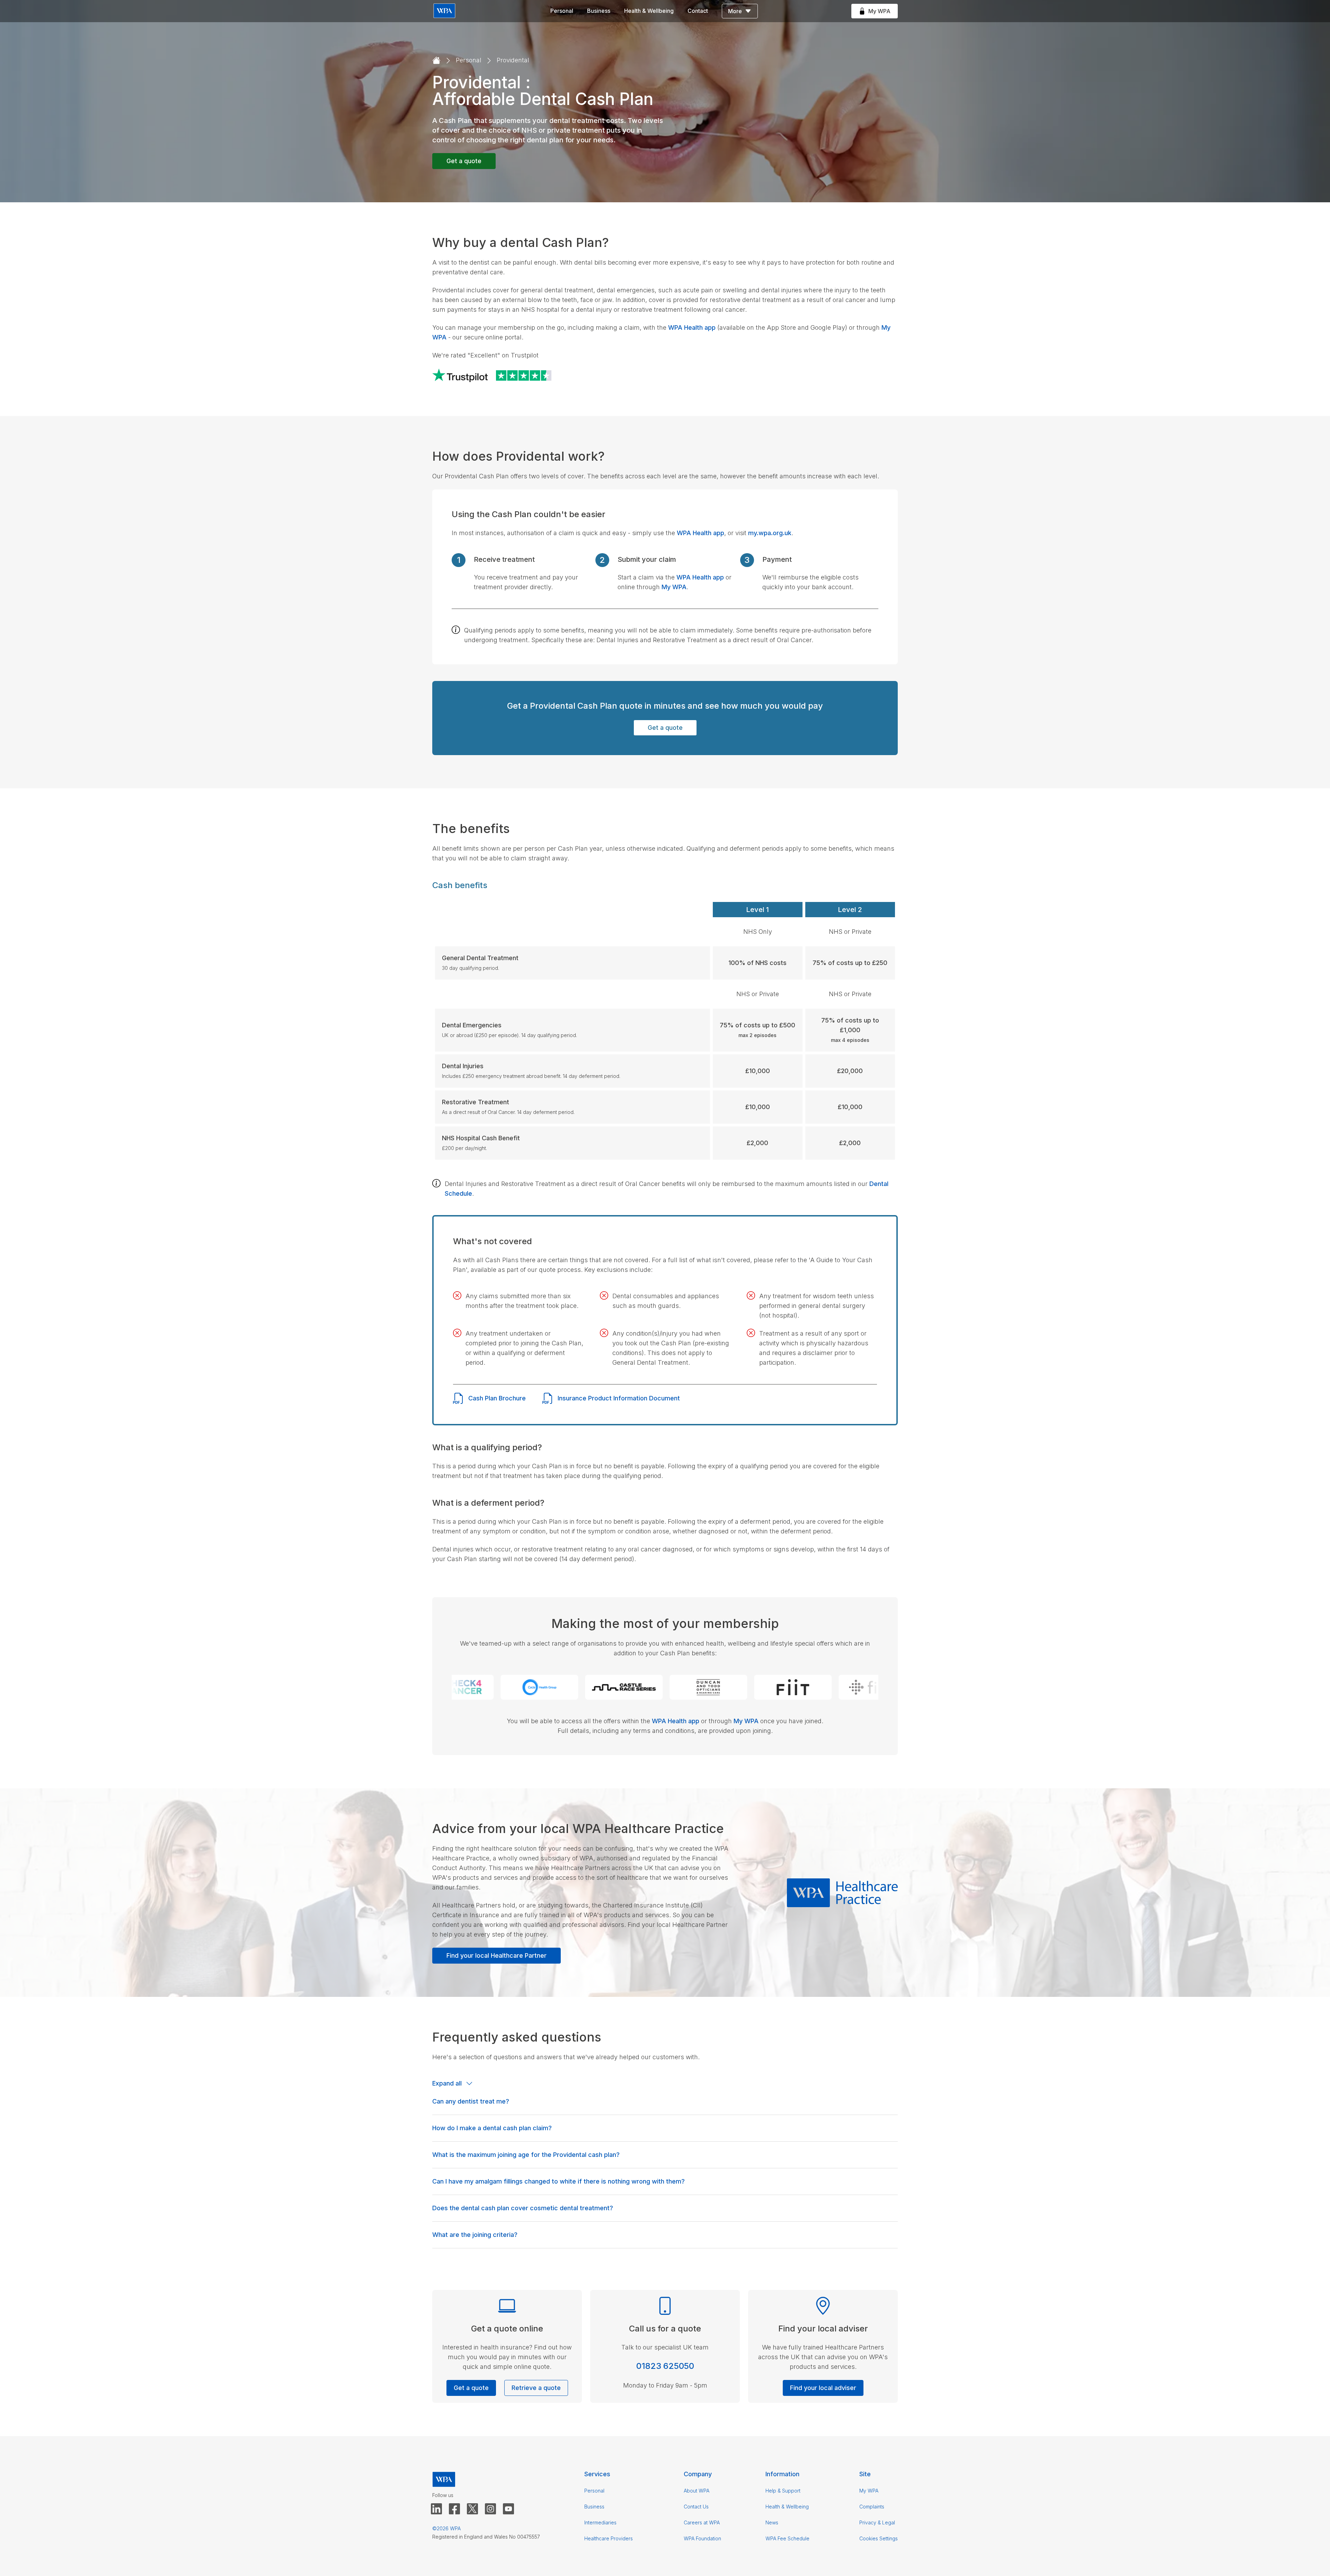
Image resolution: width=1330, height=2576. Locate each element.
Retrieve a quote (536, 2388)
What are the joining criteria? (475, 2235)
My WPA (674, 587)
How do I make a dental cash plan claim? (492, 2128)
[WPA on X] (472, 2509)
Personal (562, 11)
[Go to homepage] (436, 61)
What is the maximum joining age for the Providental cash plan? (526, 2155)
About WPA (697, 2491)
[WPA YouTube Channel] (508, 2509)
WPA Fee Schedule (787, 2538)
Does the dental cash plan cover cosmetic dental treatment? (523, 2208)
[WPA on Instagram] (490, 2509)
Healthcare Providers (609, 2538)
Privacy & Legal (877, 2522)
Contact (698, 11)
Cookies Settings (879, 2538)
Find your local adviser (823, 2388)
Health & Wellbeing (649, 11)
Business (599, 11)
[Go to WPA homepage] (444, 11)
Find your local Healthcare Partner (496, 1955)
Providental (513, 60)
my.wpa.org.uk (770, 533)
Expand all (447, 2083)
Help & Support (783, 2491)
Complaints (872, 2507)
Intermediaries (600, 2522)
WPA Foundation (702, 2538)
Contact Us (696, 2507)
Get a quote (464, 161)
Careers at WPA (702, 2522)
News (772, 2522)
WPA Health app (692, 327)
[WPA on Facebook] (454, 2509)
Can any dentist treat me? (471, 2101)
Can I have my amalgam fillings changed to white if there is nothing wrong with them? (558, 2181)
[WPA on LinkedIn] (436, 2509)
